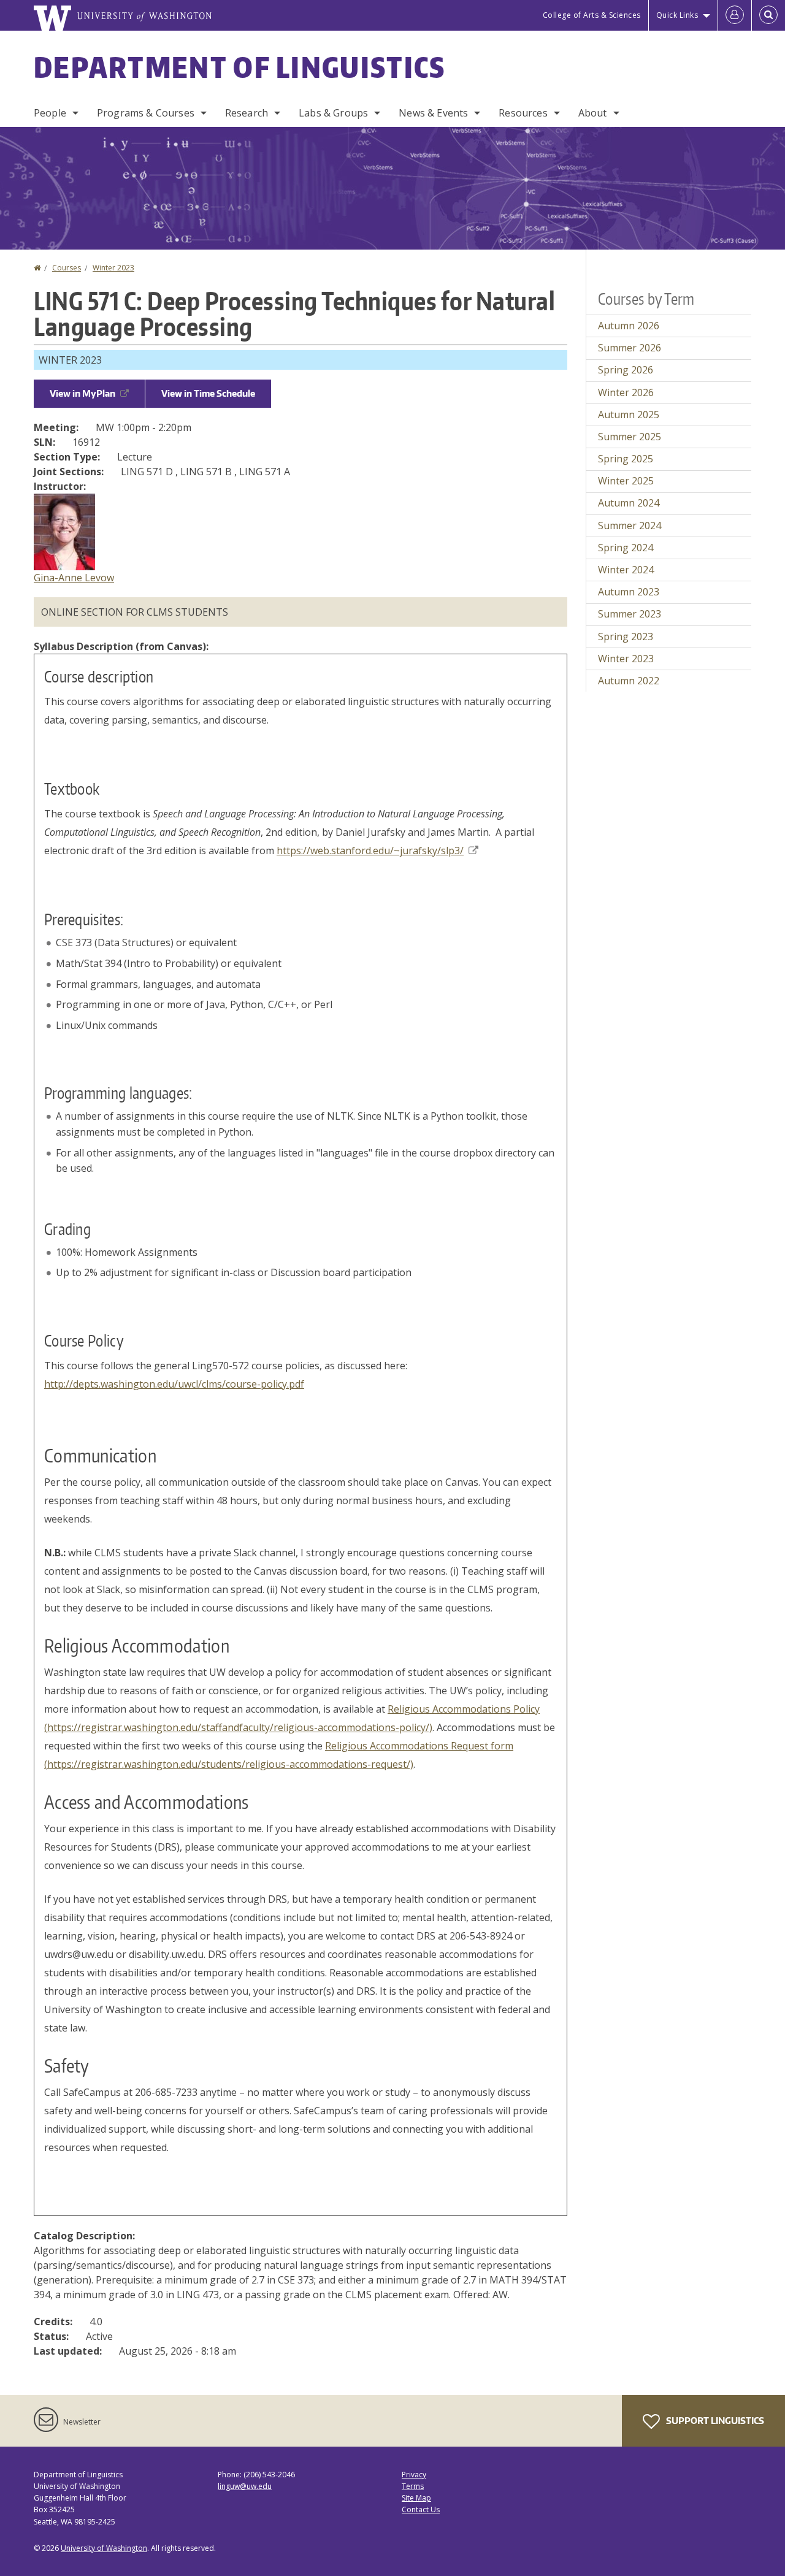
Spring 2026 (626, 370)
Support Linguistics (714, 2421)
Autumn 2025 (629, 415)
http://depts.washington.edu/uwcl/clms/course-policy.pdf (174, 1384)
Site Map (416, 2498)
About (593, 113)
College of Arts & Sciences (592, 15)
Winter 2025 (626, 481)
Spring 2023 (626, 636)
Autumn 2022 (629, 681)
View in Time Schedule (208, 393)
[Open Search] (768, 15)
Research (247, 113)
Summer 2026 (630, 348)
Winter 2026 (626, 392)
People (50, 113)
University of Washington (104, 2548)
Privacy (414, 2475)
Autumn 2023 (629, 592)
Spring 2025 (626, 459)
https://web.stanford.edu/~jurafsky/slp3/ (370, 850)
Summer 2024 (630, 526)
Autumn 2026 (629, 326)
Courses (67, 268)
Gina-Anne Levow (74, 578)
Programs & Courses (146, 113)
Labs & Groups (333, 113)
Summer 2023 (630, 614)
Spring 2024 (626, 548)
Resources (523, 113)
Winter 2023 (113, 268)
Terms (413, 2486)
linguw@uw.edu (245, 2486)
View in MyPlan (82, 393)
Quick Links (677, 15)
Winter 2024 (626, 570)
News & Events (433, 113)
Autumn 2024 (629, 503)
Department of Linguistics (240, 67)
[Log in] (735, 15)
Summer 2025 (630, 437)
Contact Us (421, 2509)
